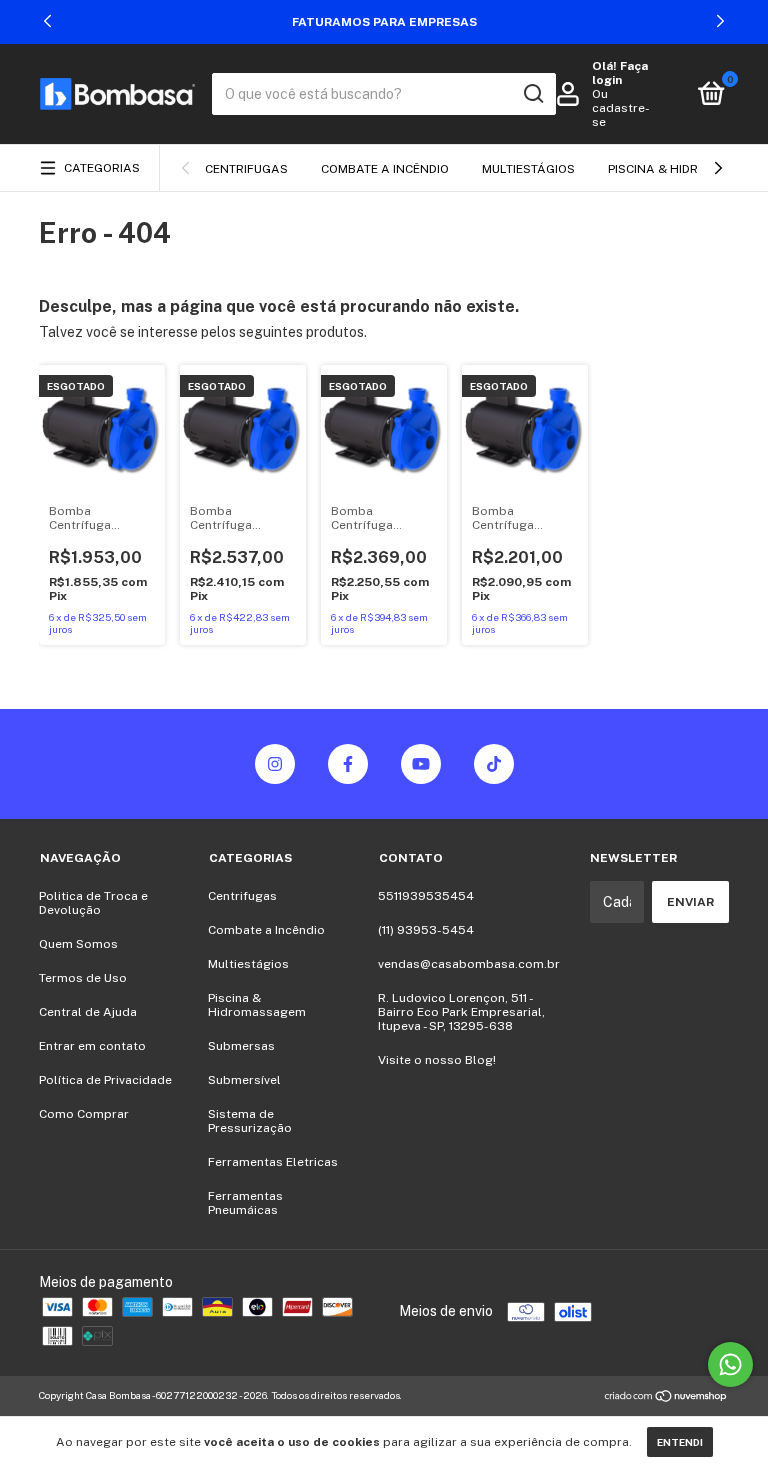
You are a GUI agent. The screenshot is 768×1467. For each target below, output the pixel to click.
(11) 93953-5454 (426, 930)
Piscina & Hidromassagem (257, 1005)
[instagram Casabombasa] (275, 764)
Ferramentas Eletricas (273, 1162)
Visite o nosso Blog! (437, 1060)
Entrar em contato (92, 1046)
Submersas (241, 1046)
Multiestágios (528, 169)
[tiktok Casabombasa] (494, 764)
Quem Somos (78, 944)
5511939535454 (426, 896)
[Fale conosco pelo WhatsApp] (730, 1364)
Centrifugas (246, 169)
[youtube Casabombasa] (421, 764)
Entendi (680, 1442)
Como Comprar (84, 1114)
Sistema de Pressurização (250, 1121)
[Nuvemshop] (666, 1398)
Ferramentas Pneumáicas (245, 1203)
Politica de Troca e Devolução (93, 903)
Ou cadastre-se (621, 108)
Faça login (620, 73)
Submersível (244, 1080)
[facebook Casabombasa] (348, 764)
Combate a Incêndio (385, 169)
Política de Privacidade (105, 1080)
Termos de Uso (83, 978)
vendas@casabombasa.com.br (469, 964)
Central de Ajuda (88, 1012)
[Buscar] (532, 94)
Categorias (102, 168)
